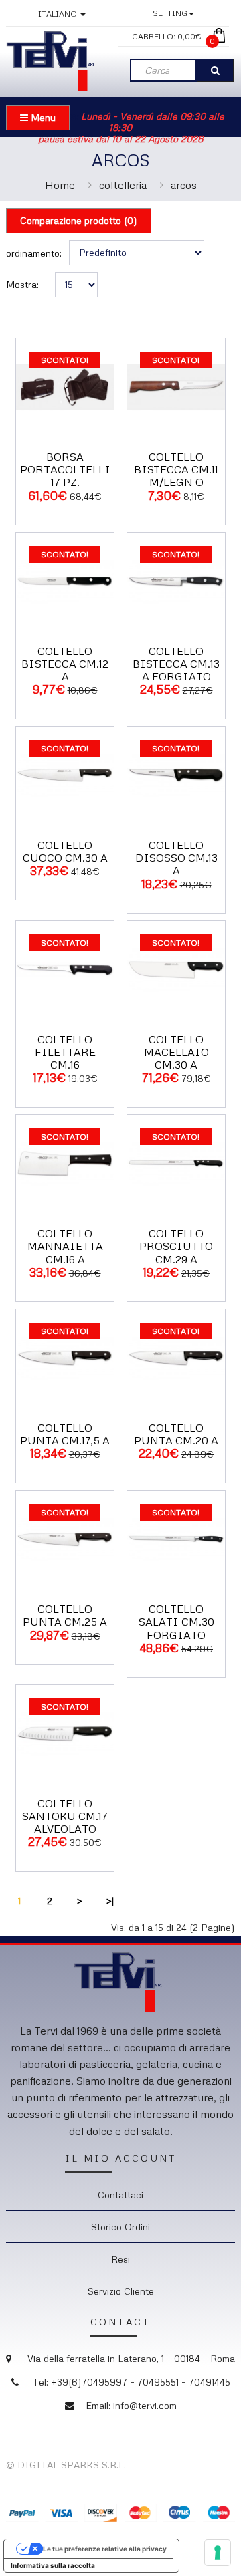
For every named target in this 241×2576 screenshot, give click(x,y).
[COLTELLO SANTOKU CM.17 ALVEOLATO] (65, 1732)
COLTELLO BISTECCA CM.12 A (65, 664)
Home (60, 185)
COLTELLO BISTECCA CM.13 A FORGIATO (176, 664)
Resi (120, 2259)
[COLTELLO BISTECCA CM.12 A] (65, 580)
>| (110, 1901)
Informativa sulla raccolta (53, 2565)
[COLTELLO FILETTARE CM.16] (65, 968)
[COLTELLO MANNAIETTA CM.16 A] (65, 1163)
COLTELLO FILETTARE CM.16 (65, 1052)
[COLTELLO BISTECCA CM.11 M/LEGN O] (176, 385)
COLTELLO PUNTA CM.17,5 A (65, 1434)
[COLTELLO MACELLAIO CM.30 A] (176, 968)
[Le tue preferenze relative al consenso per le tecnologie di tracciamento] (218, 2553)
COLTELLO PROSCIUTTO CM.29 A (176, 1246)
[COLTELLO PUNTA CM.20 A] (176, 1357)
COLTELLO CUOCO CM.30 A (65, 851)
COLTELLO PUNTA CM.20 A (176, 1434)
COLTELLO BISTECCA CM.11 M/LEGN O (176, 469)
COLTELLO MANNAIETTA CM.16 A (65, 1246)
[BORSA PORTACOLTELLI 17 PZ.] (65, 385)
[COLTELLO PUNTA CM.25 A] (65, 1538)
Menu (42, 117)
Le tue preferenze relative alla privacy (105, 2549)
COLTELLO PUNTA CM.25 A (65, 1615)
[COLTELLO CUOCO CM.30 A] (65, 774)
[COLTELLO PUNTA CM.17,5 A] (65, 1357)
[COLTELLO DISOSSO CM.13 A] (176, 774)
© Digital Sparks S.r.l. (66, 2465)
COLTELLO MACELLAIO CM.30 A (176, 1052)
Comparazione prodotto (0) (79, 220)
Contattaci (120, 2195)
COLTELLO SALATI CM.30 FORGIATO (176, 1622)
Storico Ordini (120, 2227)
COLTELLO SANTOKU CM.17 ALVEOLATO (65, 1816)
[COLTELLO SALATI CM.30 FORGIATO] (176, 1538)
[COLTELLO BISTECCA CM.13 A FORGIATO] (176, 580)
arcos (184, 185)
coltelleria (123, 185)
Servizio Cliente (121, 2291)
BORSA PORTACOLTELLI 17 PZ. (65, 469)
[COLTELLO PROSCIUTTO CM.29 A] (176, 1163)
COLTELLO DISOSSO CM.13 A (176, 858)
